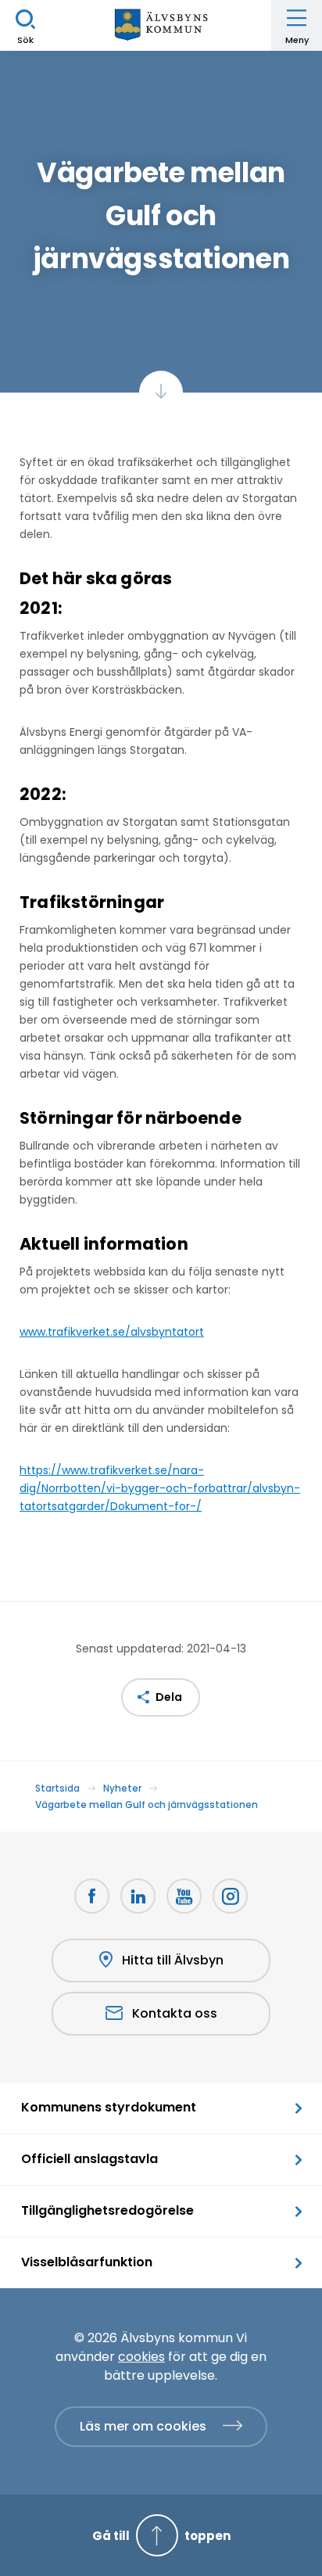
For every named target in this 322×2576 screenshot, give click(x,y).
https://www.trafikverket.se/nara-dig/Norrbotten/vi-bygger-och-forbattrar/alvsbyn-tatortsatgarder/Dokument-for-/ (160, 1488)
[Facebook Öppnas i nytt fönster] (92, 1896)
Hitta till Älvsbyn (173, 1960)
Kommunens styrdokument (109, 2107)
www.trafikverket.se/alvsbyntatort (112, 1332)
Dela (169, 1697)
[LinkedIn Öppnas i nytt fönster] (138, 1896)
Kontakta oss (175, 2013)
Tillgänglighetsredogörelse (107, 2210)
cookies (141, 2357)
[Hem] (161, 25)
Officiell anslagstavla (89, 2159)
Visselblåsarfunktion (87, 2262)
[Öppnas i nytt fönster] (230, 1896)
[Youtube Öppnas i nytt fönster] (184, 1896)
